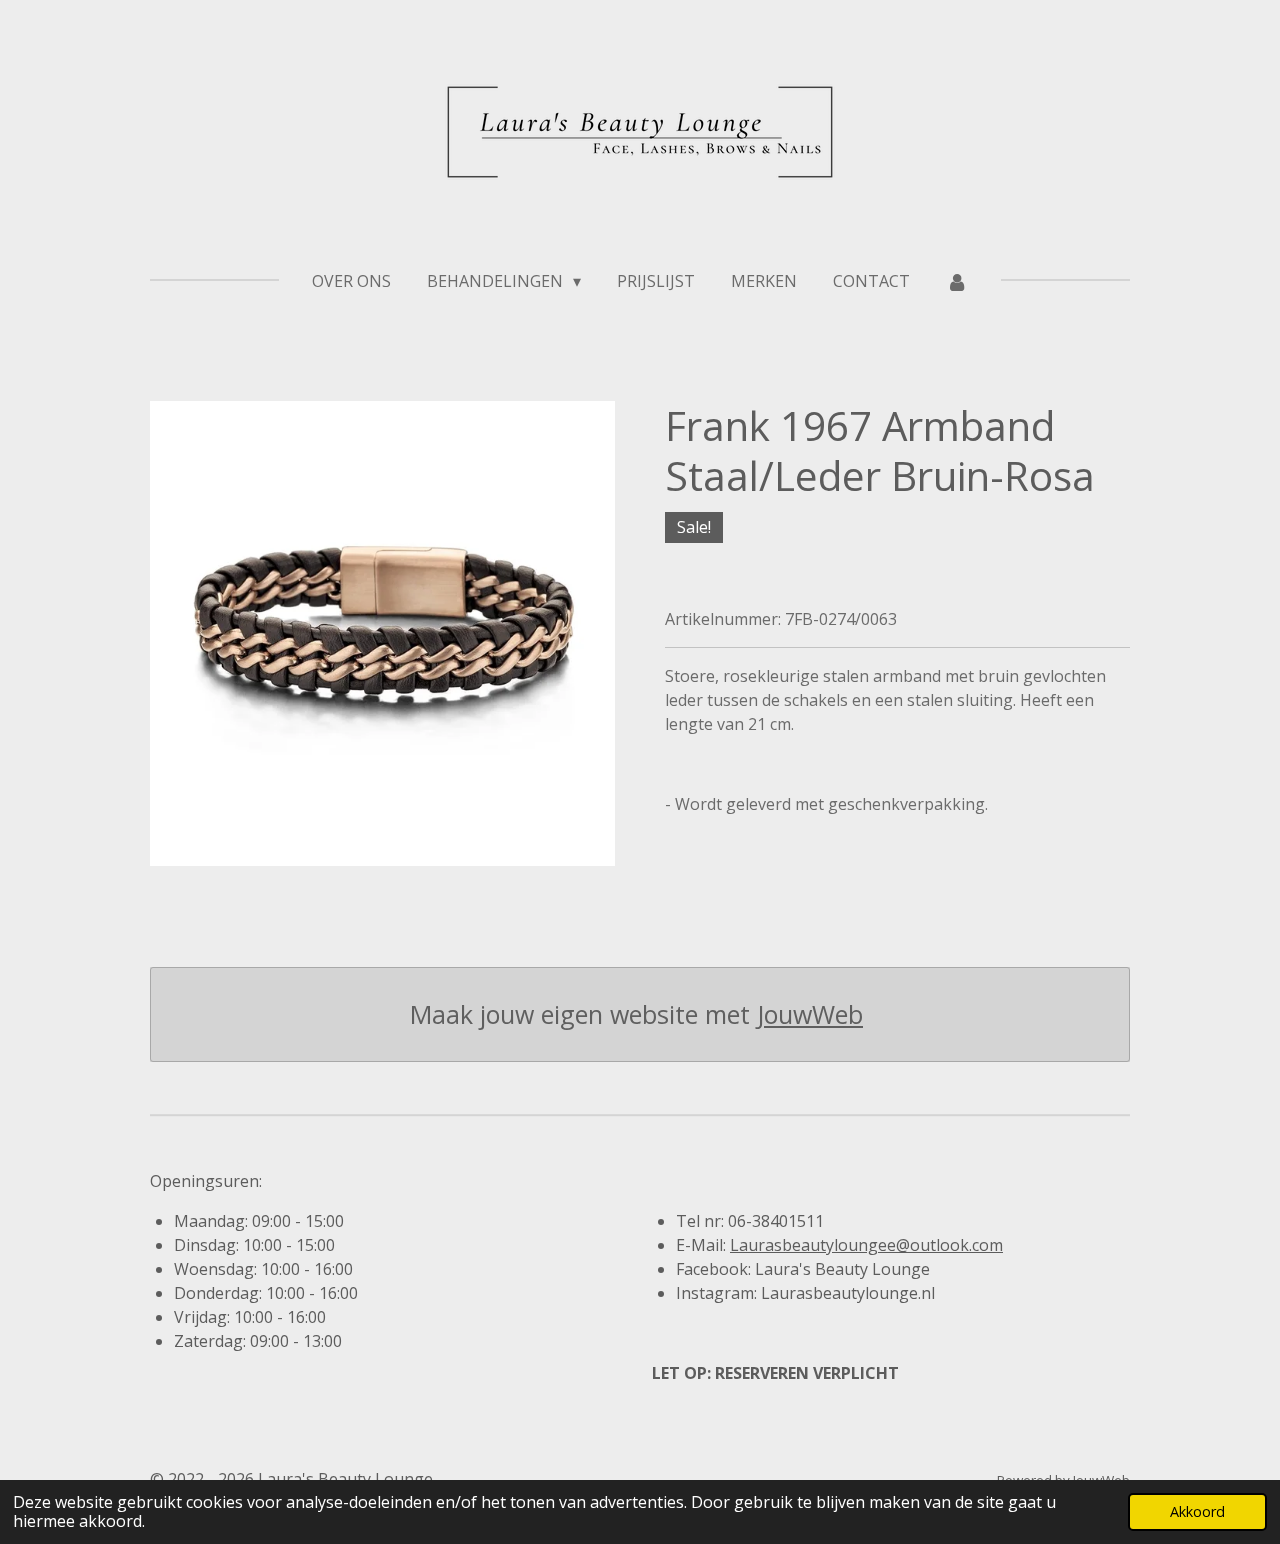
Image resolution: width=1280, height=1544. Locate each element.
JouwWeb (810, 1014)
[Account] (957, 281)
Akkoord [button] (1197, 1511)
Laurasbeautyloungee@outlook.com (866, 1245)
